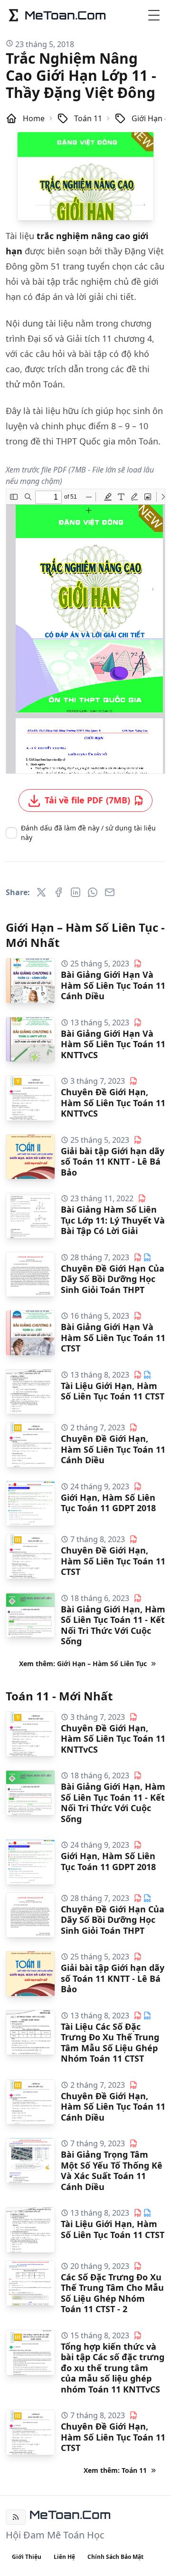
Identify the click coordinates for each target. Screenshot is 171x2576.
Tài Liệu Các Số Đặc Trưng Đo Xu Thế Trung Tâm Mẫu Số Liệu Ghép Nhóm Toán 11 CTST (110, 2043)
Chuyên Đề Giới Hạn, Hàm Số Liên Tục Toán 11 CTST (113, 1561)
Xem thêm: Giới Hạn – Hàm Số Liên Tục (83, 1664)
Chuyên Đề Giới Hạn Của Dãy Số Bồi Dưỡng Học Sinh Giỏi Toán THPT (113, 1279)
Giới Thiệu (27, 2557)
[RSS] (16, 2517)
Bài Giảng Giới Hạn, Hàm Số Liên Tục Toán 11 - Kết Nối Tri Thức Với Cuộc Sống (113, 1625)
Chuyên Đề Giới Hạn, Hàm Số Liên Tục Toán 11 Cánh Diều (113, 1449)
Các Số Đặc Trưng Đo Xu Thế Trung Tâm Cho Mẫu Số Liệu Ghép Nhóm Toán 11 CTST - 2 (112, 2293)
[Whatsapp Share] (93, 892)
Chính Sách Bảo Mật (115, 2557)
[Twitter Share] (41, 892)
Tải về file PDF (87, 800)
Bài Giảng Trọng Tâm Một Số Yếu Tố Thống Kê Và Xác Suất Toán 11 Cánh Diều (112, 2171)
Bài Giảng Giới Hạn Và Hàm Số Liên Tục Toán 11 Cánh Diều (113, 985)
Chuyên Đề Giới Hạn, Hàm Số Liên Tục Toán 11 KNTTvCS (113, 1103)
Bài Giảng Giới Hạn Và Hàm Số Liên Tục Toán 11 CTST (113, 1337)
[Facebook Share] (58, 892)
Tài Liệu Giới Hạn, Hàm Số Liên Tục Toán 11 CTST (113, 1391)
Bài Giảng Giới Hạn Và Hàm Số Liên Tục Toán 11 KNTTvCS (113, 1044)
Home (34, 118)
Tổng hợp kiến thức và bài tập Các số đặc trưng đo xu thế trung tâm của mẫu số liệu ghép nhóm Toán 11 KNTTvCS (113, 2368)
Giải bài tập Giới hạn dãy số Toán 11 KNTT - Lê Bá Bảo (113, 1162)
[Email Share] (110, 892)
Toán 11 (88, 118)
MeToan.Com (70, 2515)
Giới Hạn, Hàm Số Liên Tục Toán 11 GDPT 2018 (108, 1503)
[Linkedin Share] (76, 892)
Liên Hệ (64, 2557)
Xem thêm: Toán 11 (115, 2470)
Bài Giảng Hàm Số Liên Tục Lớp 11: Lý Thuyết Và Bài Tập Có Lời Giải (113, 1220)
